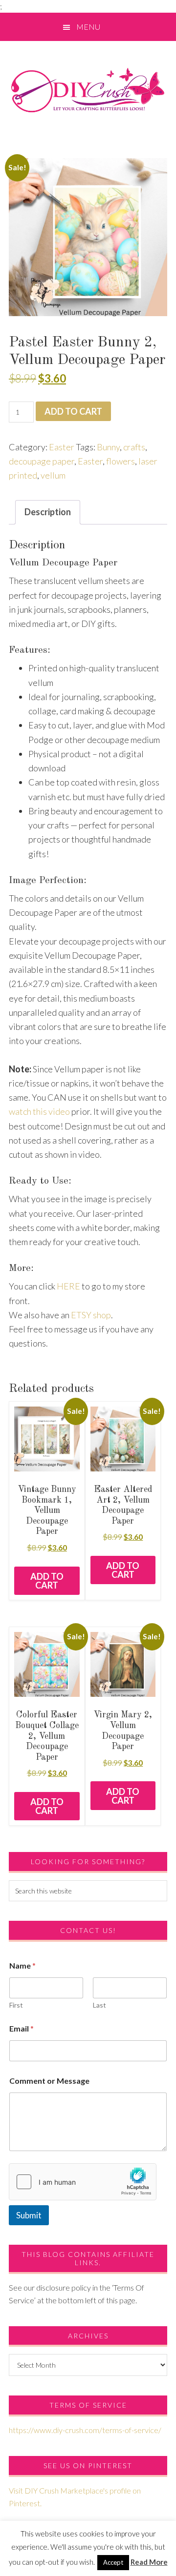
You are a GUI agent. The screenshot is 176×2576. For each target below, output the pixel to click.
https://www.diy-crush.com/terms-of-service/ (85, 2430)
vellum (53, 475)
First (16, 2005)
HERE (68, 1286)
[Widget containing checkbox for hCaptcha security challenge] (83, 2182)
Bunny (108, 447)
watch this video (39, 1111)
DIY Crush (88, 90)
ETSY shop (91, 1315)
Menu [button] (88, 27)
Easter (62, 447)
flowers (121, 461)
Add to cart (73, 411)
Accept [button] (113, 2562)
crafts (134, 447)
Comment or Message (49, 2081)
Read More (149, 2562)
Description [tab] (48, 512)
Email (22, 2028)
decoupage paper (42, 461)
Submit (29, 2215)
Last (99, 2005)
